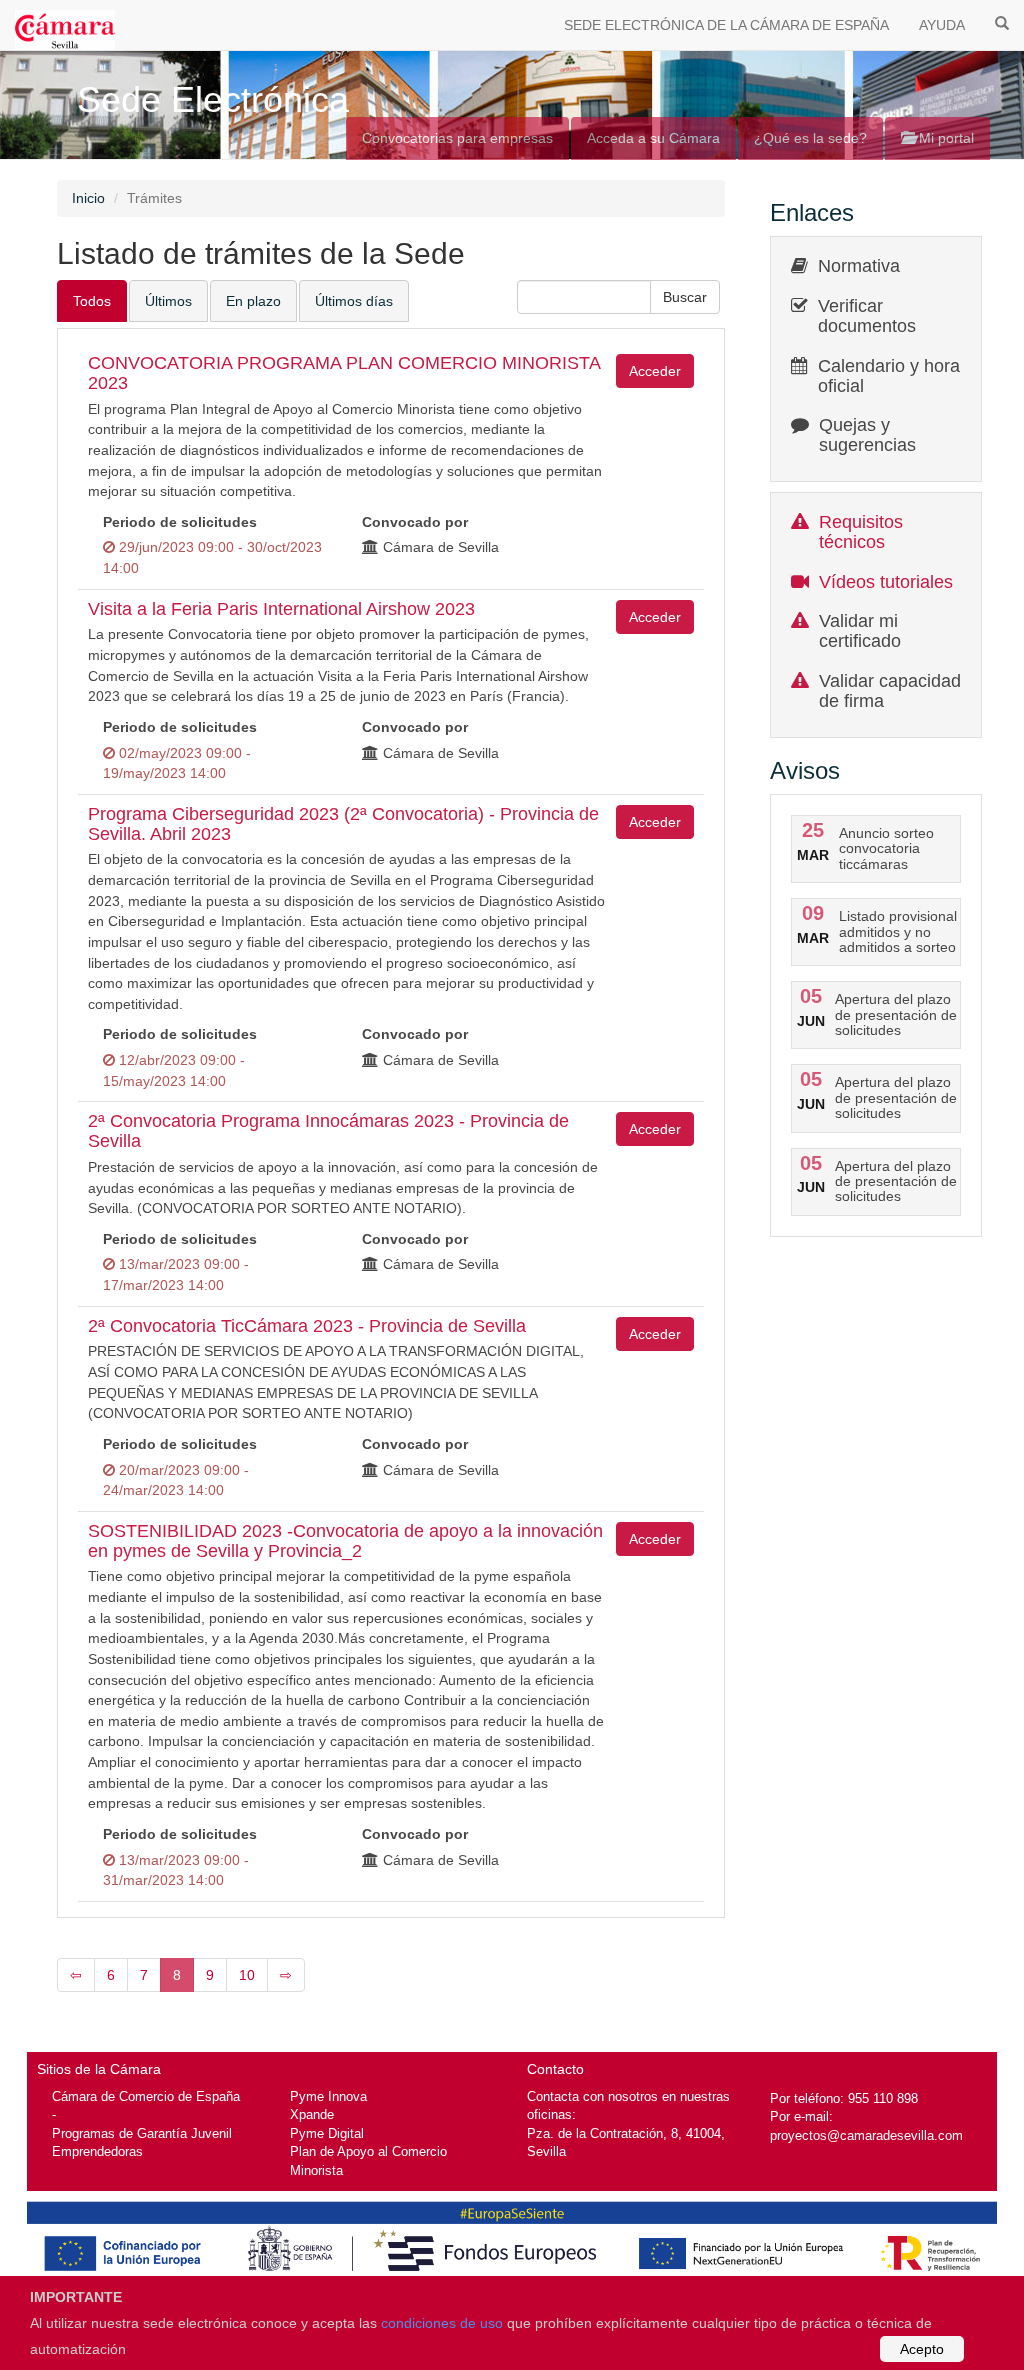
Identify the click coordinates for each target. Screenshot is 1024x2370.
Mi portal (944, 138)
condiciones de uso (442, 2323)
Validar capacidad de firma (890, 691)
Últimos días (354, 301)
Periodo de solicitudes (180, 522)
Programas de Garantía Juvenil (142, 2133)
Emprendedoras (97, 2151)
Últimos (168, 301)
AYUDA (942, 25)
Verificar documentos (867, 316)
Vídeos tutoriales (886, 582)
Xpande (312, 2114)
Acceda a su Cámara (653, 138)
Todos (92, 301)
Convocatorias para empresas (457, 138)
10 (247, 1975)
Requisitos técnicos (861, 532)
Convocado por (415, 522)
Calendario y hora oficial (889, 376)
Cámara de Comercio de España (146, 2096)
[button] (685, 297)
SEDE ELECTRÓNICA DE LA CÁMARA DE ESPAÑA (726, 25)
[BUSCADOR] (1002, 22)
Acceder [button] (655, 371)
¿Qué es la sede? (810, 138)
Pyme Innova (328, 2096)
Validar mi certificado (860, 631)
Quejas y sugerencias (867, 435)
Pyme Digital (327, 2133)
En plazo (253, 301)
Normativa (859, 266)
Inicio (88, 198)
